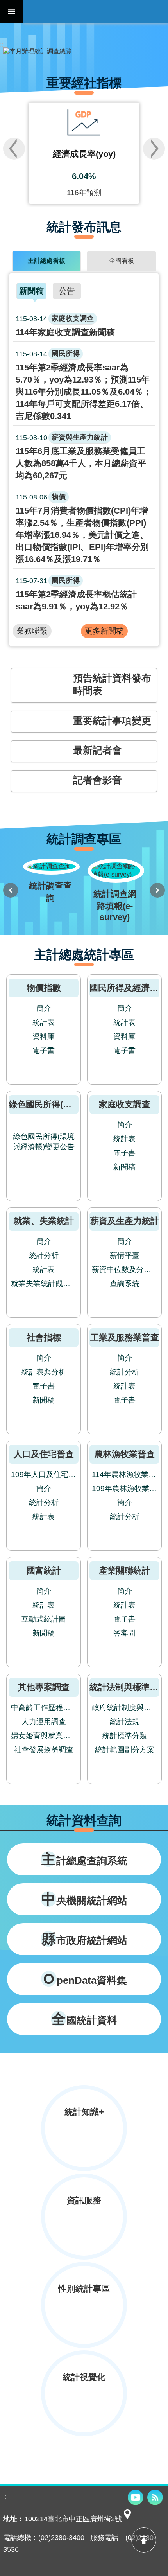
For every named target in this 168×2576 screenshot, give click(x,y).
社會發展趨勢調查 (44, 1750)
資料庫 (44, 1036)
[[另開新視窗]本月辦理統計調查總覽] (84, 51)
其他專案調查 (44, 1687)
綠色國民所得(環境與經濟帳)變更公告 (44, 1142)
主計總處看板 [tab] (46, 261)
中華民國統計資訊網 (96, 12)
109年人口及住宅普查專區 (44, 1474)
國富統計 (44, 1571)
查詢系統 (125, 1284)
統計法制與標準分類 (128, 1687)
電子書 (44, 1050)
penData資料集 (85, 1979)
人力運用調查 (44, 1722)
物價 (59, 497)
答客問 (124, 1633)
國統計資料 (84, 2019)
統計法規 (125, 1722)
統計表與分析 (44, 1372)
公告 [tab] (67, 291)
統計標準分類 (125, 1736)
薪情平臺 (125, 1255)
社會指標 (44, 1337)
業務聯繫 (32, 631)
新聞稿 (124, 1167)
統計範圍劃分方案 (125, 1750)
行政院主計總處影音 (136, 2497)
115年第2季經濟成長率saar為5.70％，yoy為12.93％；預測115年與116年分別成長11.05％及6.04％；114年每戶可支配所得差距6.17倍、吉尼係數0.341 (84, 385)
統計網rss (155, 2497)
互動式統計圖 (44, 1619)
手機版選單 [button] (12, 12)
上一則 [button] (14, 149)
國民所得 (66, 354)
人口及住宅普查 (44, 1454)
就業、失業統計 (44, 1221)
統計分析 (44, 1255)
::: (2, 45)
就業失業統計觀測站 (44, 1284)
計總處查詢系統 (84, 1859)
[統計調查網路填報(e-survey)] (115, 891)
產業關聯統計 (125, 1571)
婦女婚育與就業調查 (44, 1736)
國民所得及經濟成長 (128, 988)
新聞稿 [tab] (31, 291)
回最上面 (144, 2540)
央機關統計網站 (84, 1899)
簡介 (44, 1008)
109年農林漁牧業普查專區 (125, 1488)
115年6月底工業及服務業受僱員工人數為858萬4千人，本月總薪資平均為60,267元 (81, 457)
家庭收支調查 (73, 318)
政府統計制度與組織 (125, 1707)
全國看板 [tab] (122, 261)
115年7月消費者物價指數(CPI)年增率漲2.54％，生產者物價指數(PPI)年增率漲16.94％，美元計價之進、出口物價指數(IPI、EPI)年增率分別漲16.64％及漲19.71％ (82, 529)
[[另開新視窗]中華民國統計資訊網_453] (127, 2519)
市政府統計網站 (84, 1939)
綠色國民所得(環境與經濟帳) (63, 1104)
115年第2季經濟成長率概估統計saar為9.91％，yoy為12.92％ (76, 594)
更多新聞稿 (104, 631)
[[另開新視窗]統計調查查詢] (50, 882)
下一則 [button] (154, 149)
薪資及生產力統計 (125, 1221)
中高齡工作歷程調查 (44, 1707)
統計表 (44, 1022)
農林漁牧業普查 (125, 1454)
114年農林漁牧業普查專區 (125, 1474)
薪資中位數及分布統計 (125, 1269)
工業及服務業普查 (125, 1337)
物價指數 (44, 988)
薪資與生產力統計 (80, 437)
